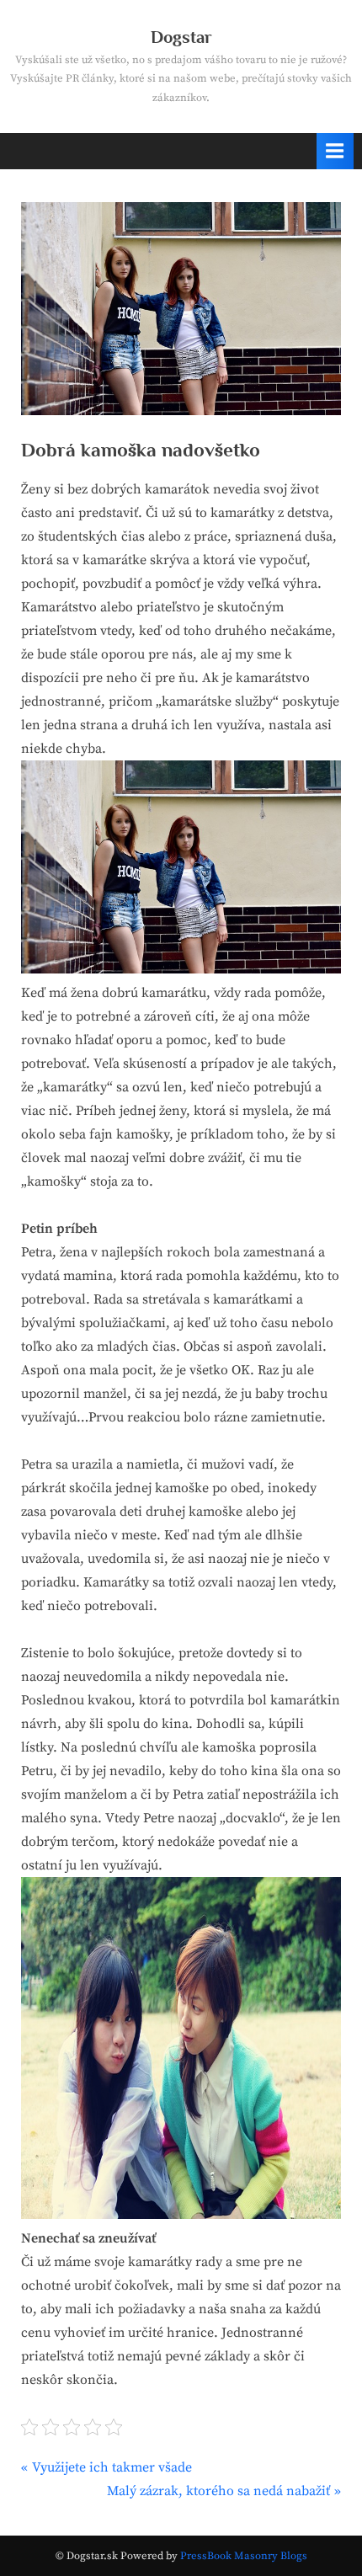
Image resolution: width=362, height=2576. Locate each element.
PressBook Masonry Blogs (244, 2556)
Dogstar (181, 37)
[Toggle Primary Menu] (335, 151)
